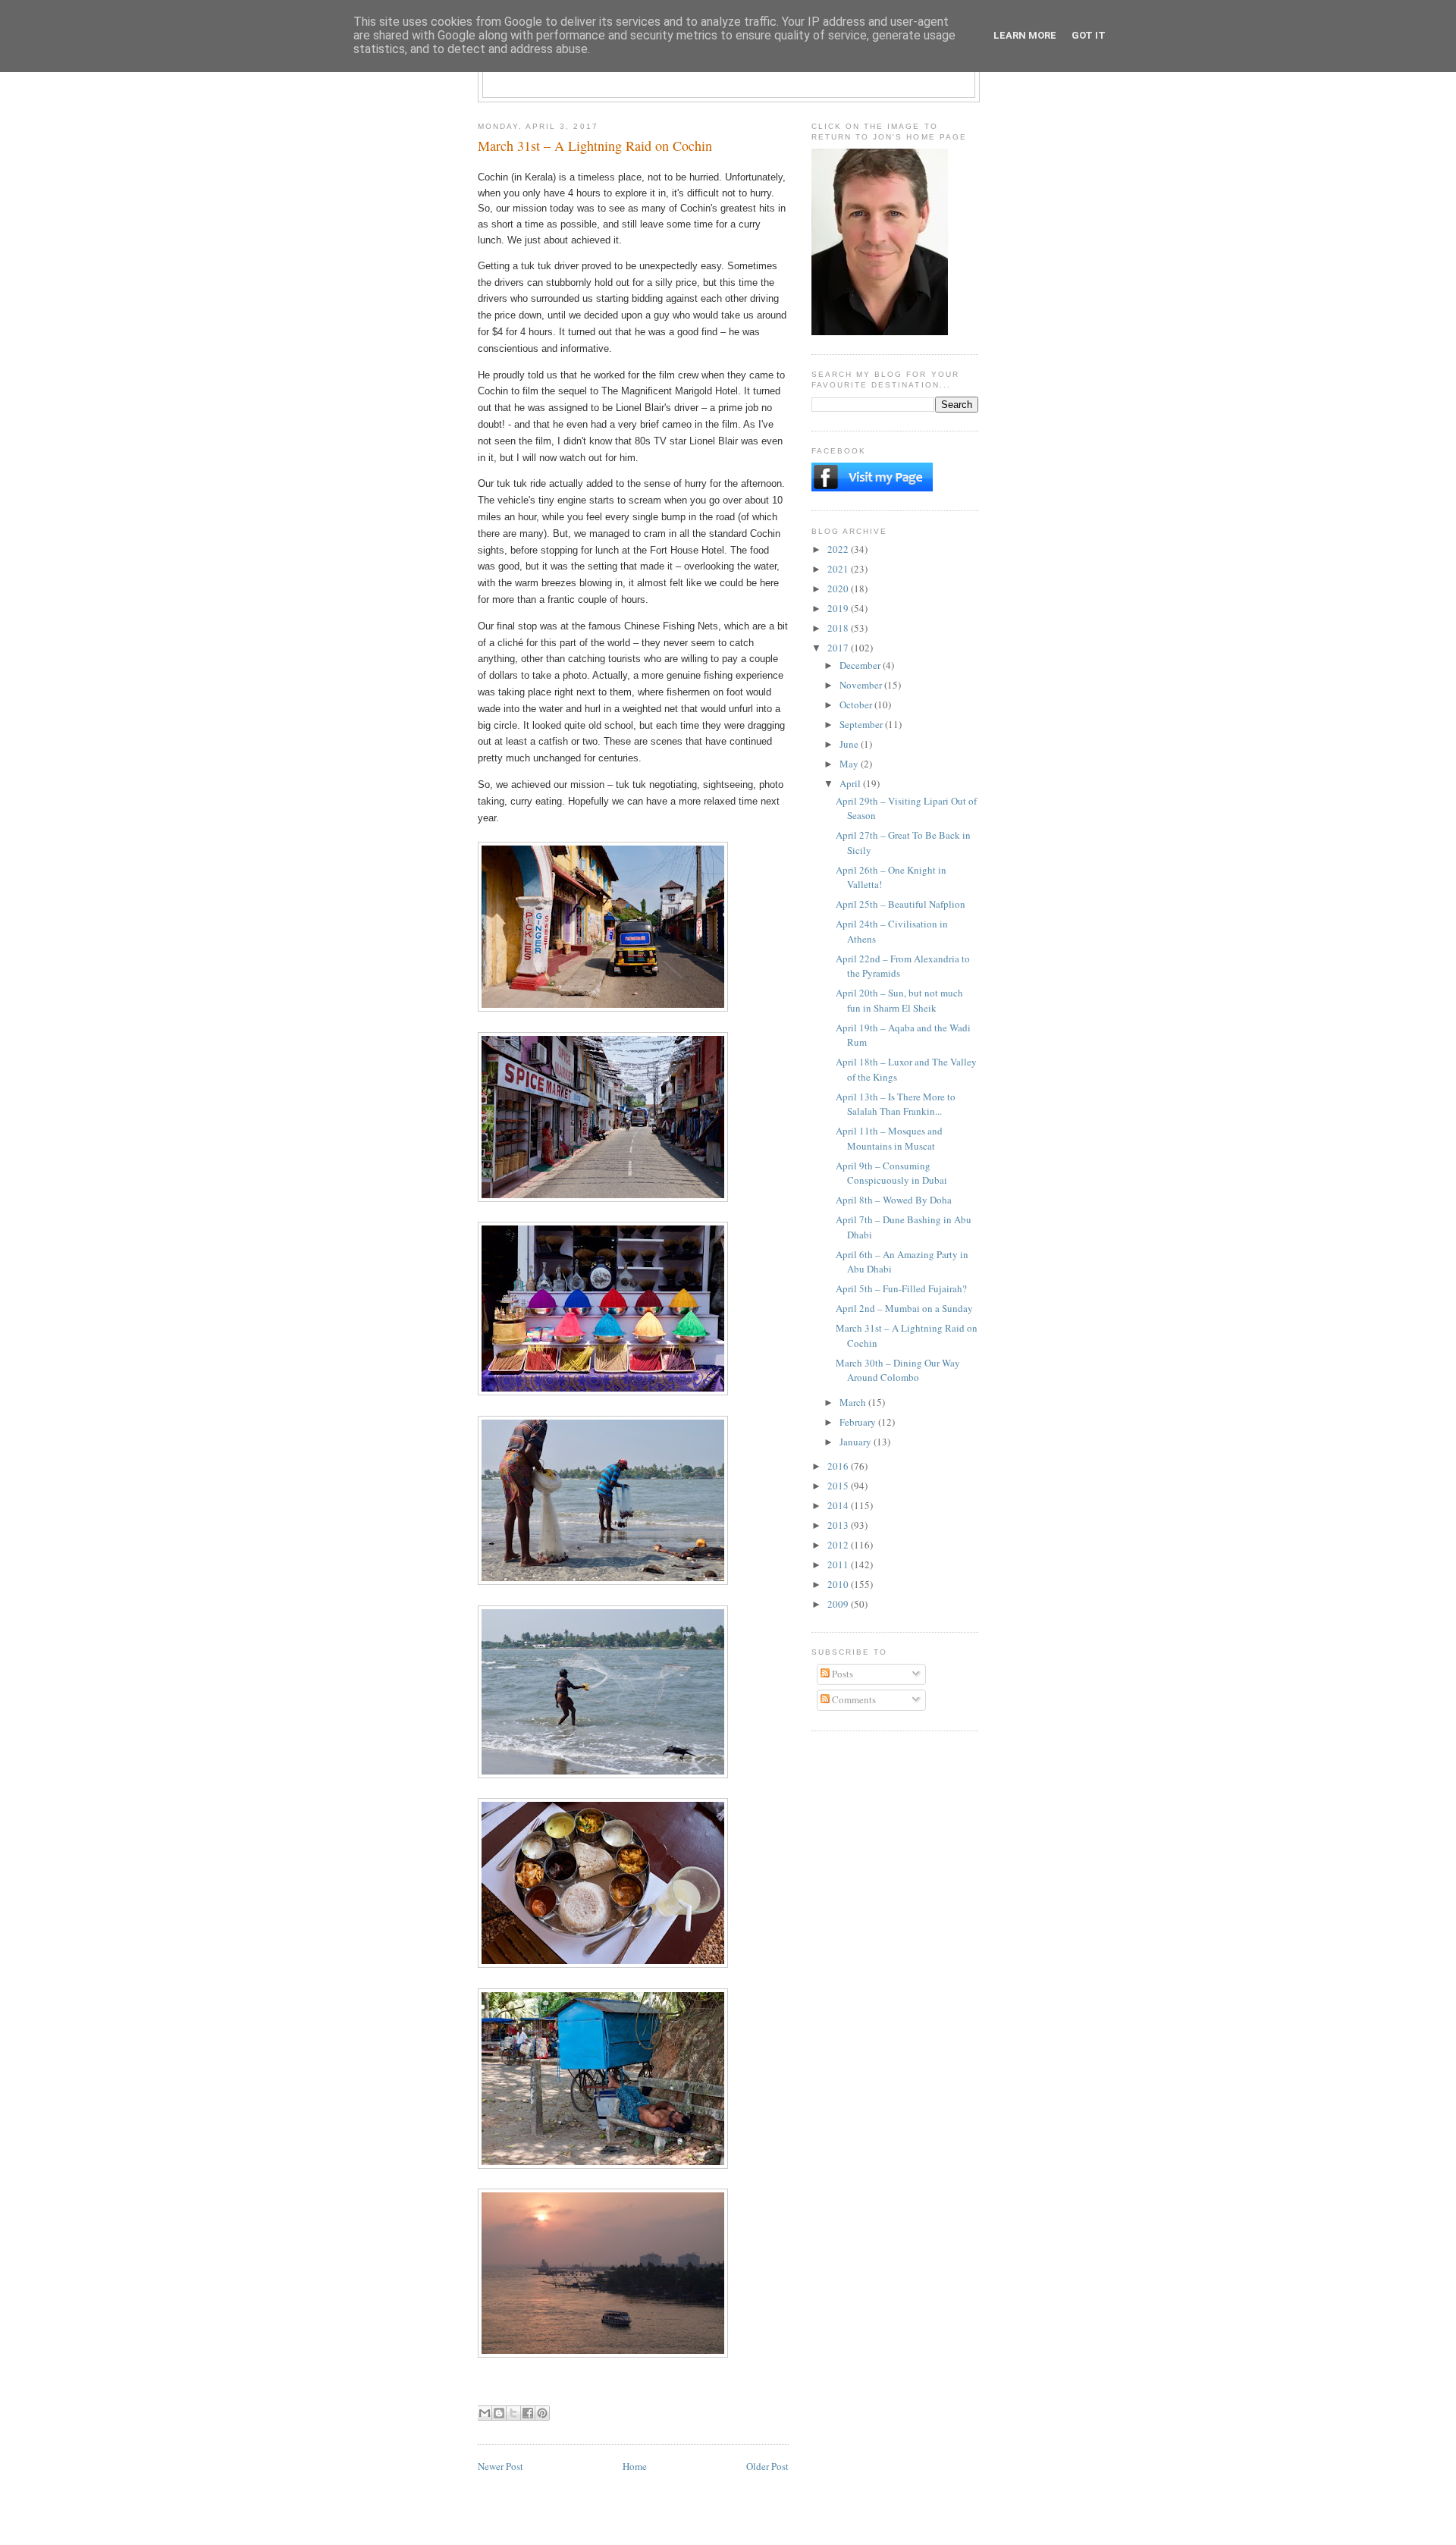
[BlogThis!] (499, 2413)
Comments (853, 1699)
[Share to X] (513, 2413)
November (862, 685)
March (854, 1402)
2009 (839, 1604)
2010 (839, 1584)
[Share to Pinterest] (542, 2413)
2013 (839, 1525)
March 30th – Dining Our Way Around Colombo (898, 1370)
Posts (841, 1674)
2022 (839, 549)
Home (635, 2466)
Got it (1089, 35)
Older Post (767, 2466)
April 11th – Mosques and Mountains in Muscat (889, 1138)
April (851, 783)
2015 (839, 1486)
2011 (839, 1564)
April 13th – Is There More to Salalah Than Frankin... (896, 1104)
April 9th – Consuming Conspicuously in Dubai (891, 1173)
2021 (839, 569)
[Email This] (485, 2413)
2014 (839, 1505)
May (850, 764)
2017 (839, 648)
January (857, 1442)
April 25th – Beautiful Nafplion (901, 904)
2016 (839, 1466)
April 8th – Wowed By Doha (894, 1200)
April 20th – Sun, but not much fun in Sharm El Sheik (899, 1000)
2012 (839, 1545)
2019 (839, 608)
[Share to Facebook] (528, 2413)
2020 (839, 588)
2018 (839, 628)
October (857, 705)
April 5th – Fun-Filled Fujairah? (901, 1288)
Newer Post (500, 2466)
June (850, 744)
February (859, 1422)
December (861, 665)
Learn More (1025, 35)
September (862, 724)
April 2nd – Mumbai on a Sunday (904, 1308)
